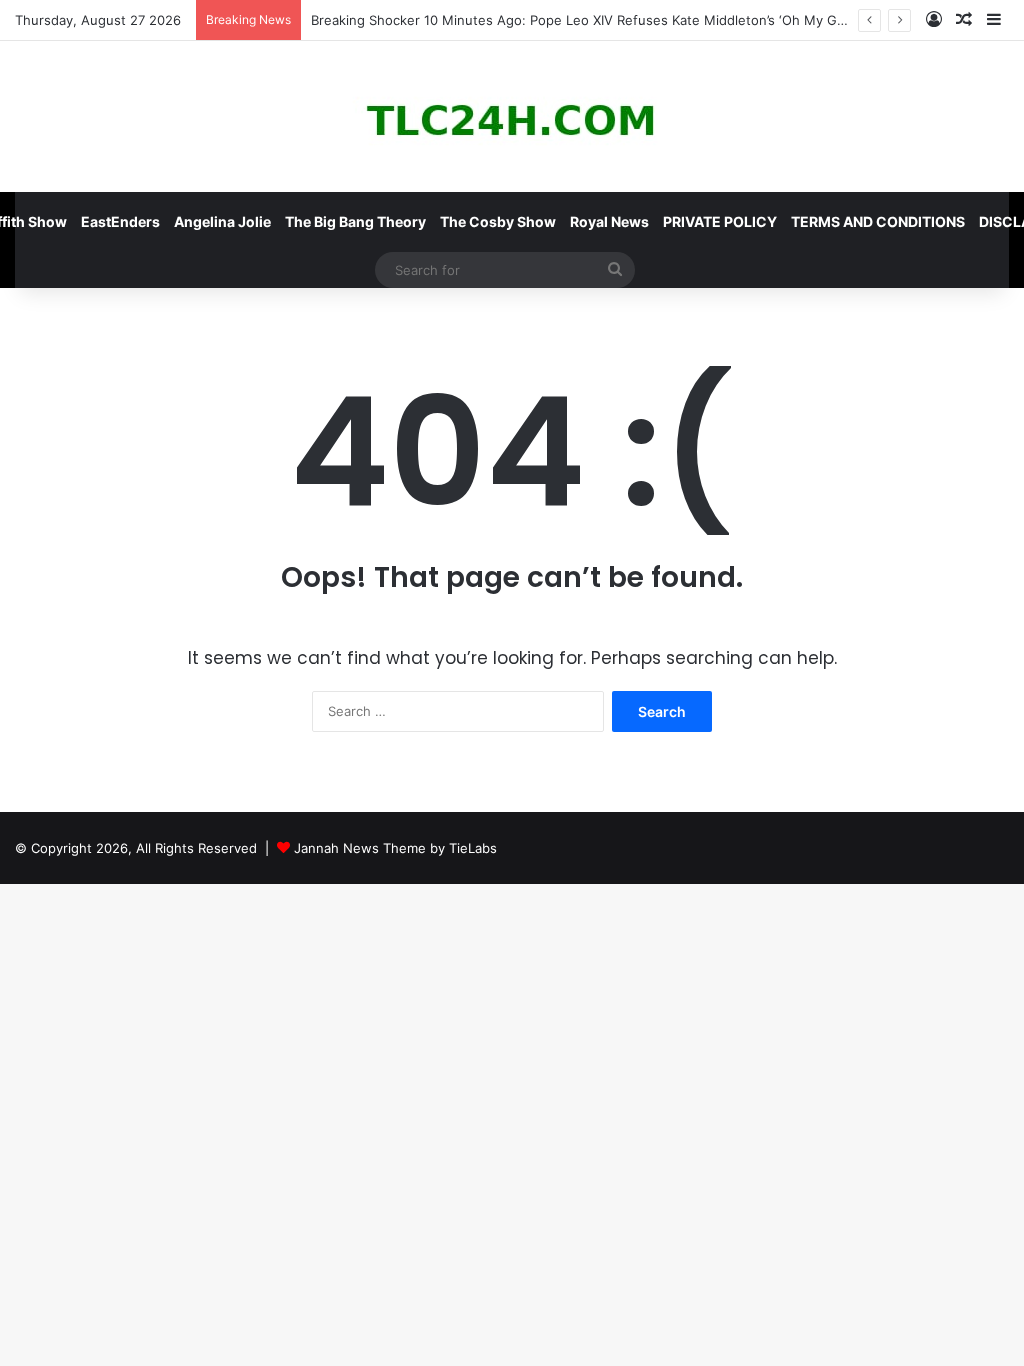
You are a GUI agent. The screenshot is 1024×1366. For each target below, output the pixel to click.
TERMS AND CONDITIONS (878, 221)
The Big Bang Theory (355, 221)
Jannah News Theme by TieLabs (395, 848)
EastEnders (120, 221)
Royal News (609, 221)
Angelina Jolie (222, 221)
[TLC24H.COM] (512, 116)
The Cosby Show (498, 221)
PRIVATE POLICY (720, 221)
